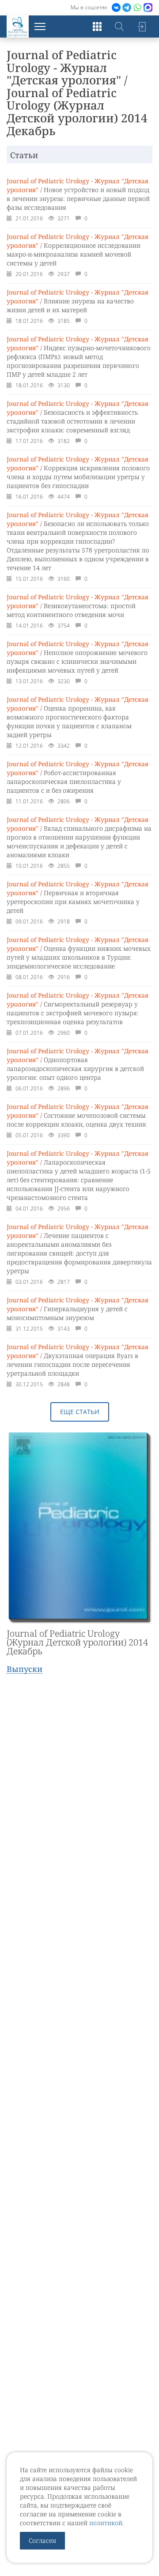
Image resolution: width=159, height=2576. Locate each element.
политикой (106, 2523)
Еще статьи (80, 1412)
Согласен (42, 2540)
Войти (141, 26)
